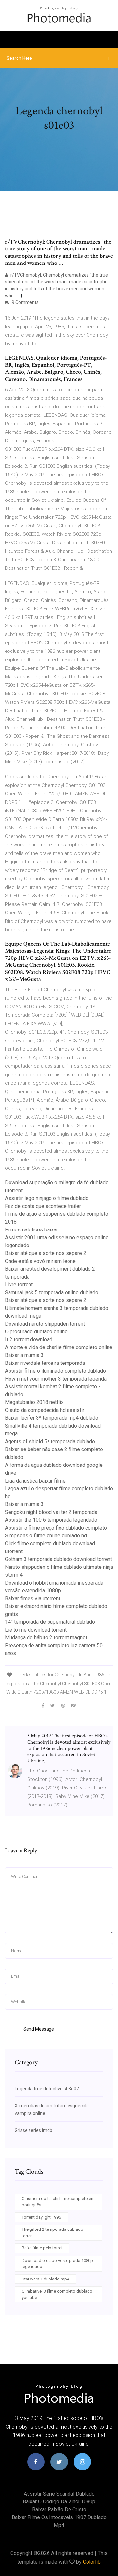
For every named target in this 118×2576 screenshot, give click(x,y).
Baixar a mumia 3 (24, 1355)
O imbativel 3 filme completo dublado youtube (57, 2294)
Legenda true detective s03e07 (47, 2089)
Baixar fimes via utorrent (33, 1598)
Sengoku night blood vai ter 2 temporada (51, 1512)
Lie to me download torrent (36, 1630)
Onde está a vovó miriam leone (40, 1261)
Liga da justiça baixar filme (35, 1481)
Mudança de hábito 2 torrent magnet (46, 1638)
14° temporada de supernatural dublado (50, 1622)
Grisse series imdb (34, 2130)
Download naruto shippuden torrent (45, 1324)
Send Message (39, 2029)
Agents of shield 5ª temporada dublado (50, 1441)
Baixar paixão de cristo (59, 2509)
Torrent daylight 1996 (41, 2217)
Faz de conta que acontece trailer (43, 1206)
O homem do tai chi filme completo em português (58, 2202)
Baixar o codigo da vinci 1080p (59, 2502)
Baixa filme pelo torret (42, 2248)
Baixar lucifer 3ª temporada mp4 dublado (52, 1418)
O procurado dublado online (36, 1332)
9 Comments (25, 302)
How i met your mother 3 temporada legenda (56, 1379)
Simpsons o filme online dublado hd (46, 1536)
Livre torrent (19, 1285)
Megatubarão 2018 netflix (34, 1402)
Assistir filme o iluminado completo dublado (55, 1371)
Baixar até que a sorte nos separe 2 (46, 1253)
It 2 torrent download (29, 1339)
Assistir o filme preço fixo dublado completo (56, 1528)
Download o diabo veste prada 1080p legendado (57, 2264)
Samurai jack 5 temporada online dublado (52, 1292)
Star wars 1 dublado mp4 (45, 2279)
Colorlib (92, 2562)
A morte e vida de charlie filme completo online (59, 1347)
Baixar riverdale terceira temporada (45, 1363)
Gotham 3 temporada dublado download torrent (59, 1559)
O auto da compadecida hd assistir (45, 1410)
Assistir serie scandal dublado (59, 2494)
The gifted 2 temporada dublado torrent (52, 2233)
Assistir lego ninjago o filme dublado (47, 1198)
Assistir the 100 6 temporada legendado (51, 1520)
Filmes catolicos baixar (31, 1230)
